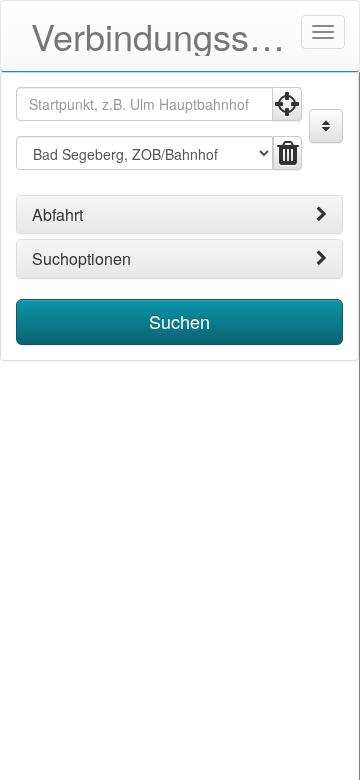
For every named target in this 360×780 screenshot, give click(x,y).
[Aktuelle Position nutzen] (287, 104)
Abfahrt (57, 215)
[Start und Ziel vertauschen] (326, 126)
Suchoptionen (81, 259)
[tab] (179, 215)
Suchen (179, 321)
